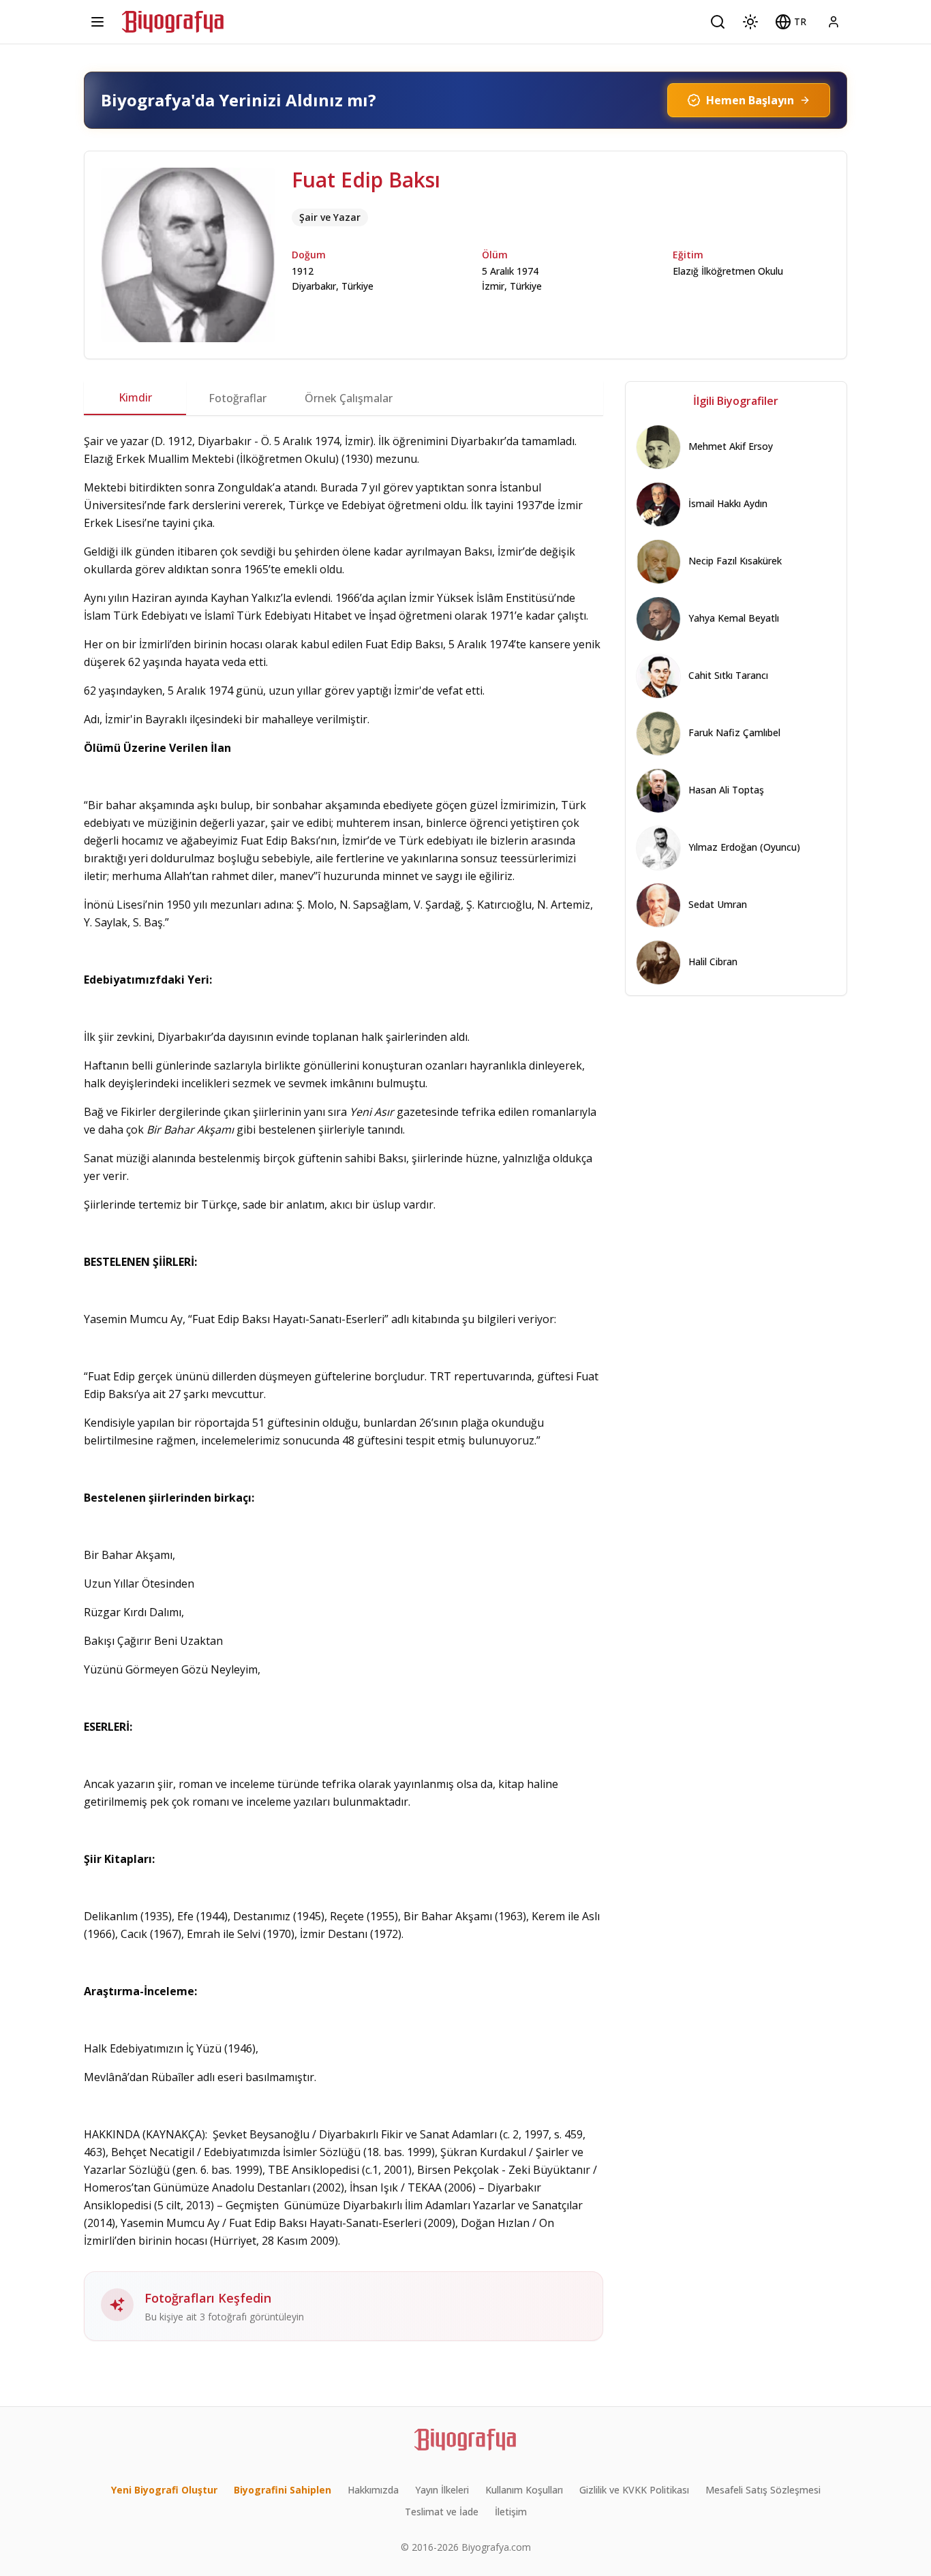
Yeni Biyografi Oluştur (164, 2490)
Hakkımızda (373, 2490)
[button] (791, 22)
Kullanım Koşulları (524, 2490)
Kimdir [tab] (135, 397)
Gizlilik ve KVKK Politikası (634, 2490)
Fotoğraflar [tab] (238, 398)
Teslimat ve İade (442, 2512)
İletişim (511, 2512)
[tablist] (344, 398)
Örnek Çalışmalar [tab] (349, 398)
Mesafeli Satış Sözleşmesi (763, 2490)
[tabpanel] (344, 1387)
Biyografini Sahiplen (283, 2490)
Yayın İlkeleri (442, 2490)
